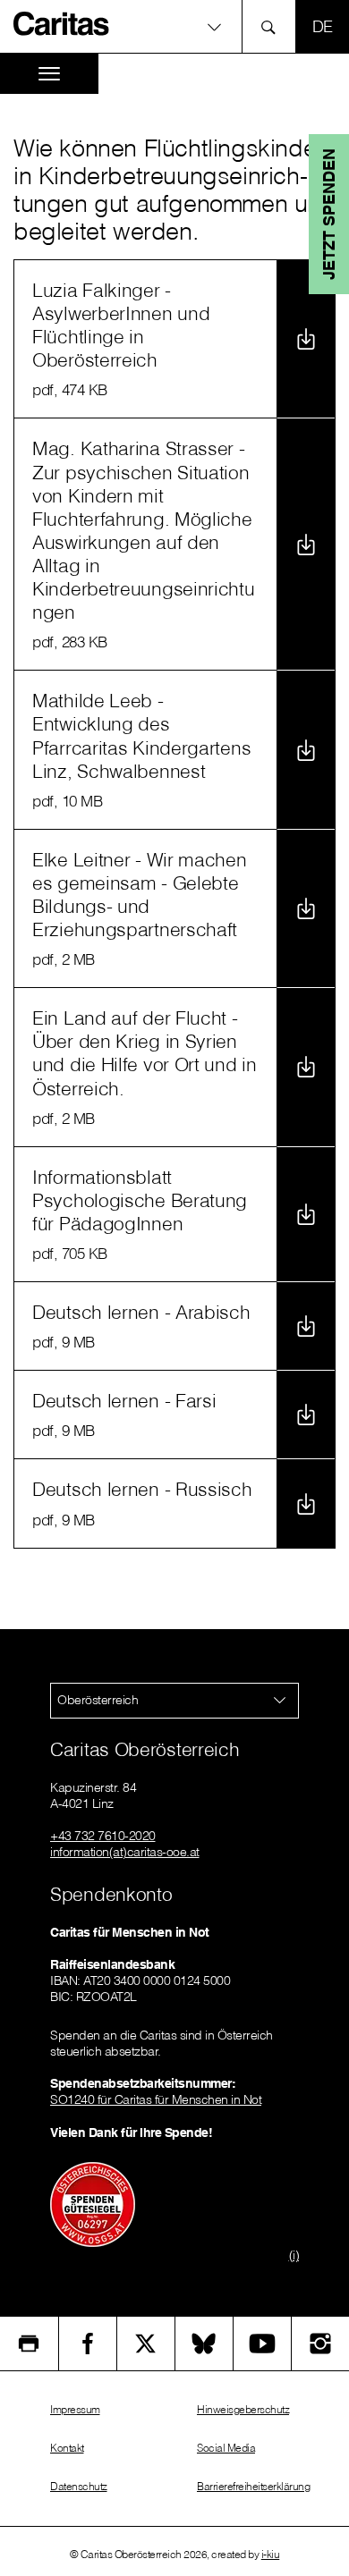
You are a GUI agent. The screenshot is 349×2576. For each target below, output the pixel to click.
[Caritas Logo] (62, 23)
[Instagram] (320, 2344)
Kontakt (67, 2448)
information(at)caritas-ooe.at (125, 1852)
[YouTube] (262, 2344)
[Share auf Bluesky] (204, 2344)
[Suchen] (273, 26)
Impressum (75, 2409)
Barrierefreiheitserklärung (253, 2486)
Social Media (226, 2448)
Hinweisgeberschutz (243, 2409)
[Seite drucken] (29, 2344)
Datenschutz (79, 2486)
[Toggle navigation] (49, 74)
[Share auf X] (146, 2344)
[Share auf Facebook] (88, 2344)
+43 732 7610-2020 (103, 1836)
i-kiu (271, 2554)
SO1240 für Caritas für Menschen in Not (156, 2099)
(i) (294, 2255)
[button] (174, 26)
